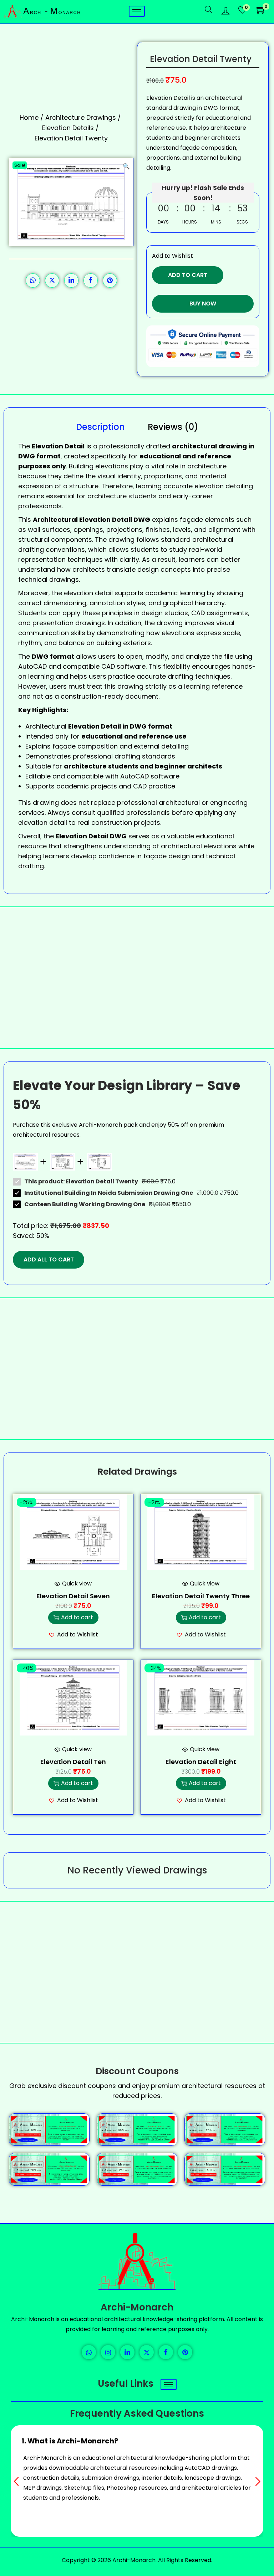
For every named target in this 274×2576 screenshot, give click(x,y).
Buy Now (203, 304)
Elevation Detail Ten (73, 1762)
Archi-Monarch (137, 2307)
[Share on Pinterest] (110, 281)
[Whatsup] (89, 2352)
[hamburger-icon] (137, 11)
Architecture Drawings (81, 117)
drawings (90, 623)
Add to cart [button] (77, 1617)
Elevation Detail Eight (201, 1762)
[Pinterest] (185, 2352)
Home (29, 117)
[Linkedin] (127, 2352)
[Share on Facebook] (91, 281)
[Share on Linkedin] (71, 281)
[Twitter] (147, 2352)
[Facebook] (166, 2352)
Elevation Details (68, 128)
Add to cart (188, 275)
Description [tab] (100, 427)
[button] (126, 165)
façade (191, 520)
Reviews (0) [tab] (173, 427)
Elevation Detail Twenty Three (201, 1596)
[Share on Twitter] (52, 281)
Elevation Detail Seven (73, 1596)
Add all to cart (49, 1259)
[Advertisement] (137, 978)
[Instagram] (108, 2352)
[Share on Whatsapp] (33, 281)
